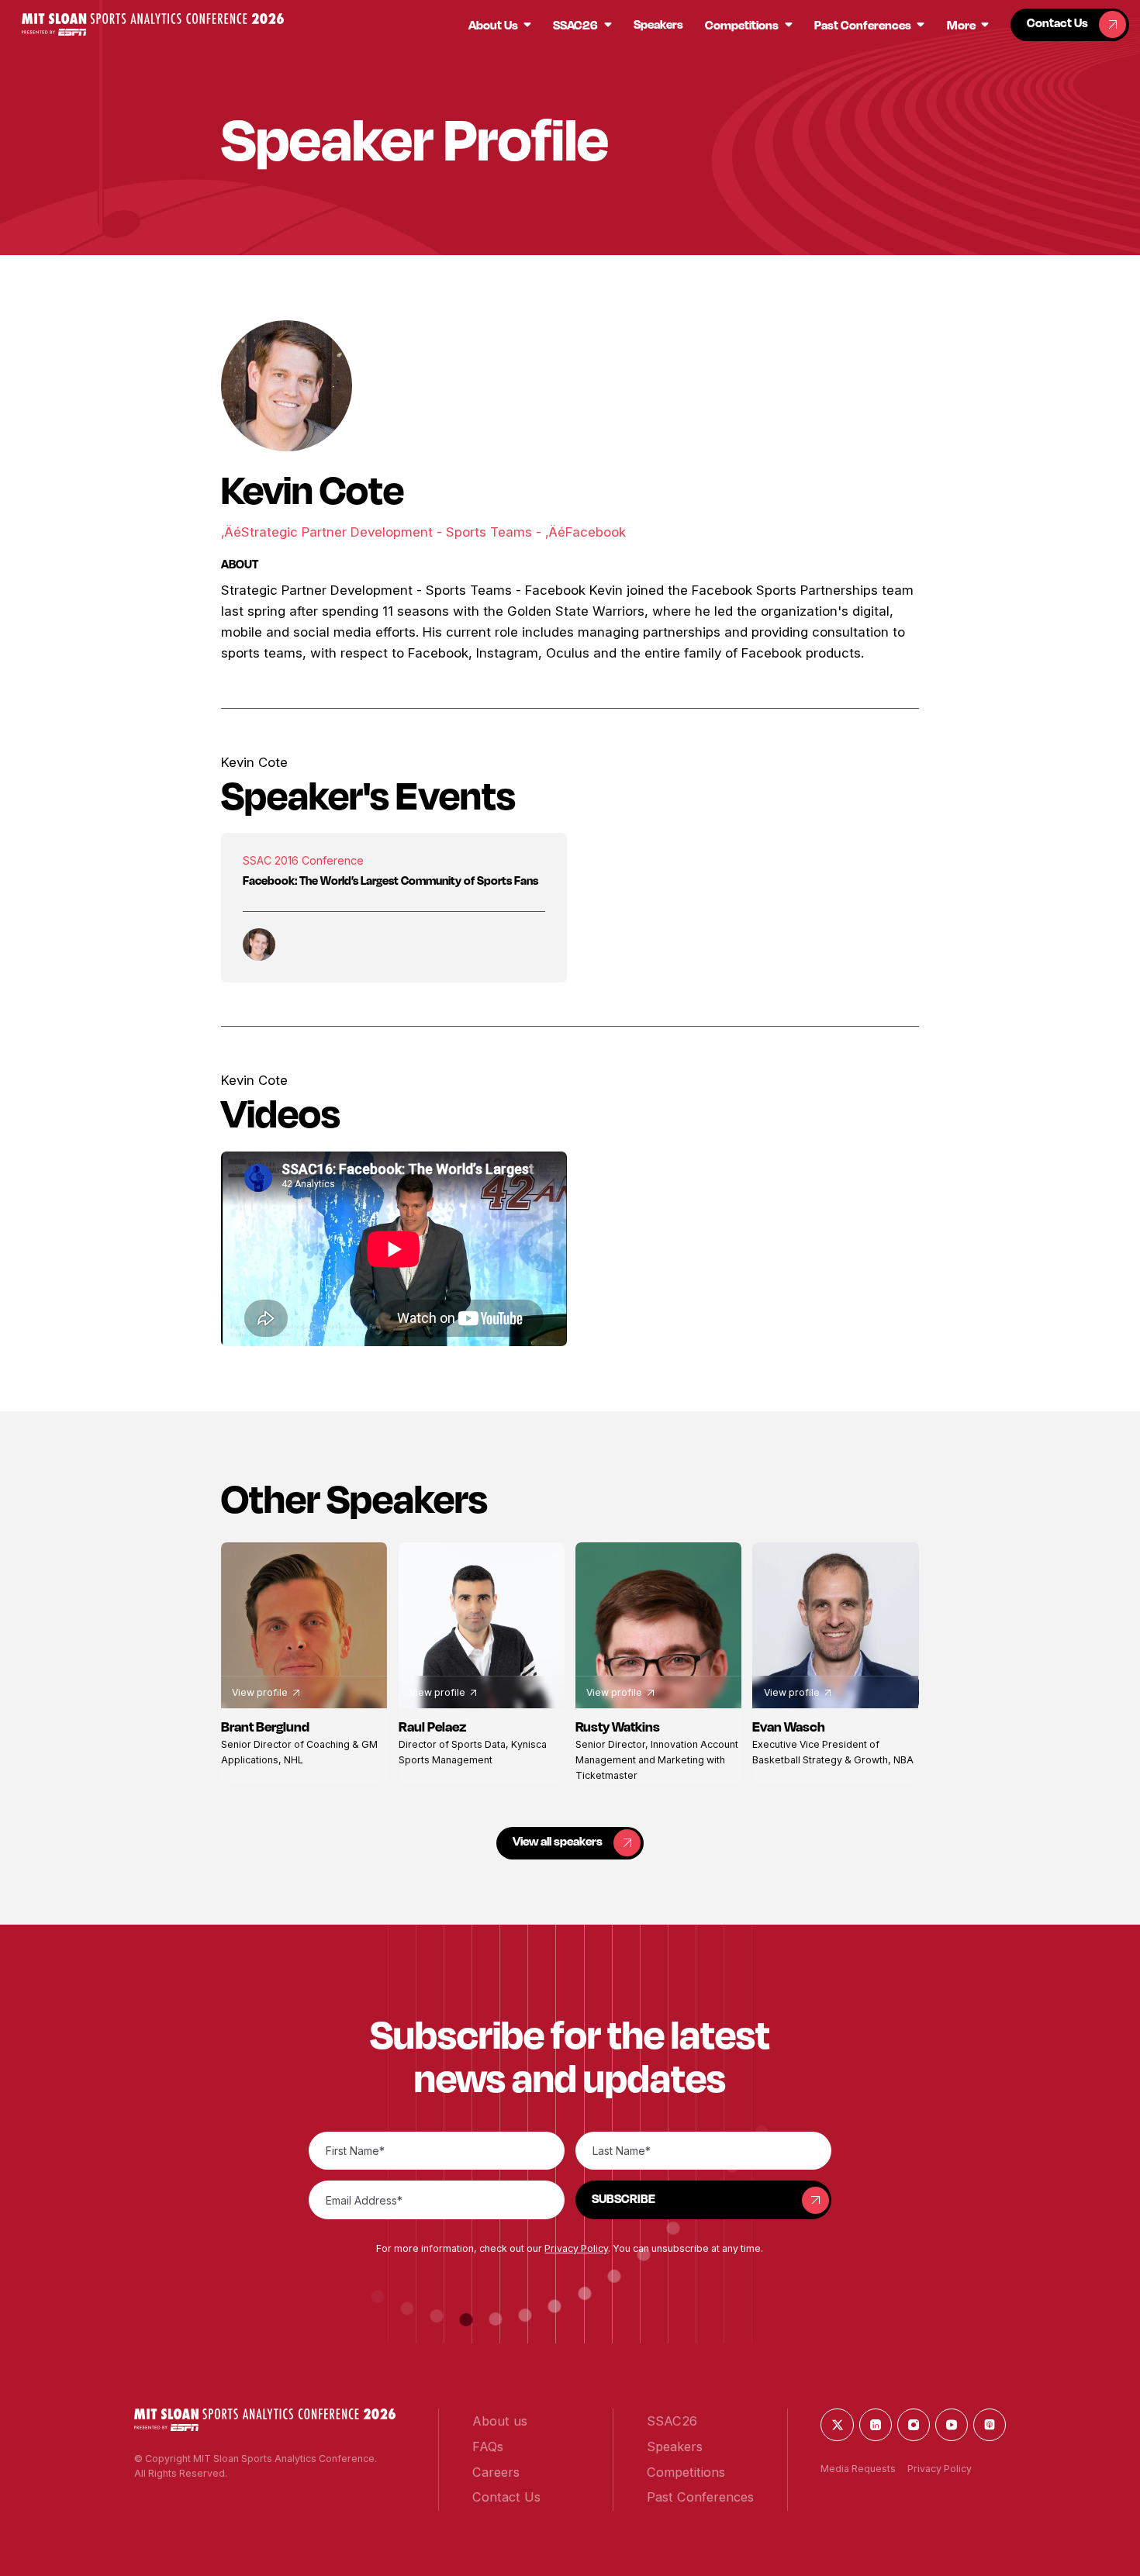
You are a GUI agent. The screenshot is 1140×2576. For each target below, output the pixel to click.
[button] (152, 24)
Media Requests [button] (858, 2469)
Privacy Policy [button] (576, 2248)
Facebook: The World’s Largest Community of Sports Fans (390, 881)
